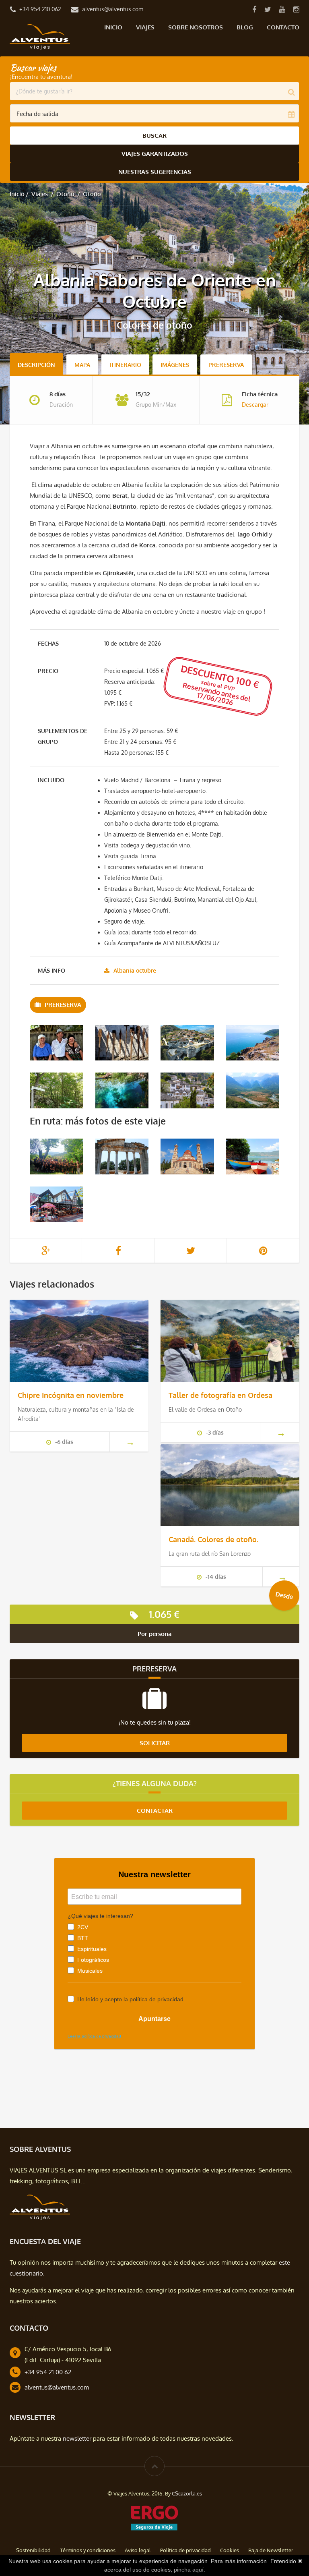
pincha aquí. (190, 2570)
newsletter (77, 2438)
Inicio (113, 27)
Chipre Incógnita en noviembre (71, 1395)
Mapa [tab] (82, 365)
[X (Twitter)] (268, 9)
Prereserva (226, 365)
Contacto (283, 27)
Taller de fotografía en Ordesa (220, 1395)
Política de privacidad (185, 2550)
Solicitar (155, 1743)
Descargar (255, 405)
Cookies (230, 2550)
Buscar (154, 136)
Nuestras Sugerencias (155, 172)
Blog (245, 27)
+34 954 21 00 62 (48, 2372)
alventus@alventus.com (113, 9)
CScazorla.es (187, 2493)
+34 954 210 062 (40, 9)
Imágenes (175, 365)
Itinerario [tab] (125, 365)
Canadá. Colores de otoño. (213, 1539)
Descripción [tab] (36, 365)
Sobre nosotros (196, 27)
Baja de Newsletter (271, 2550)
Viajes (145, 27)
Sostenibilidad (33, 2550)
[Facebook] (254, 9)
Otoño (65, 194)
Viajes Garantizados (155, 154)
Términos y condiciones (88, 2550)
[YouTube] (282, 9)
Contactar (155, 1811)
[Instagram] (296, 9)
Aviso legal (138, 2550)
